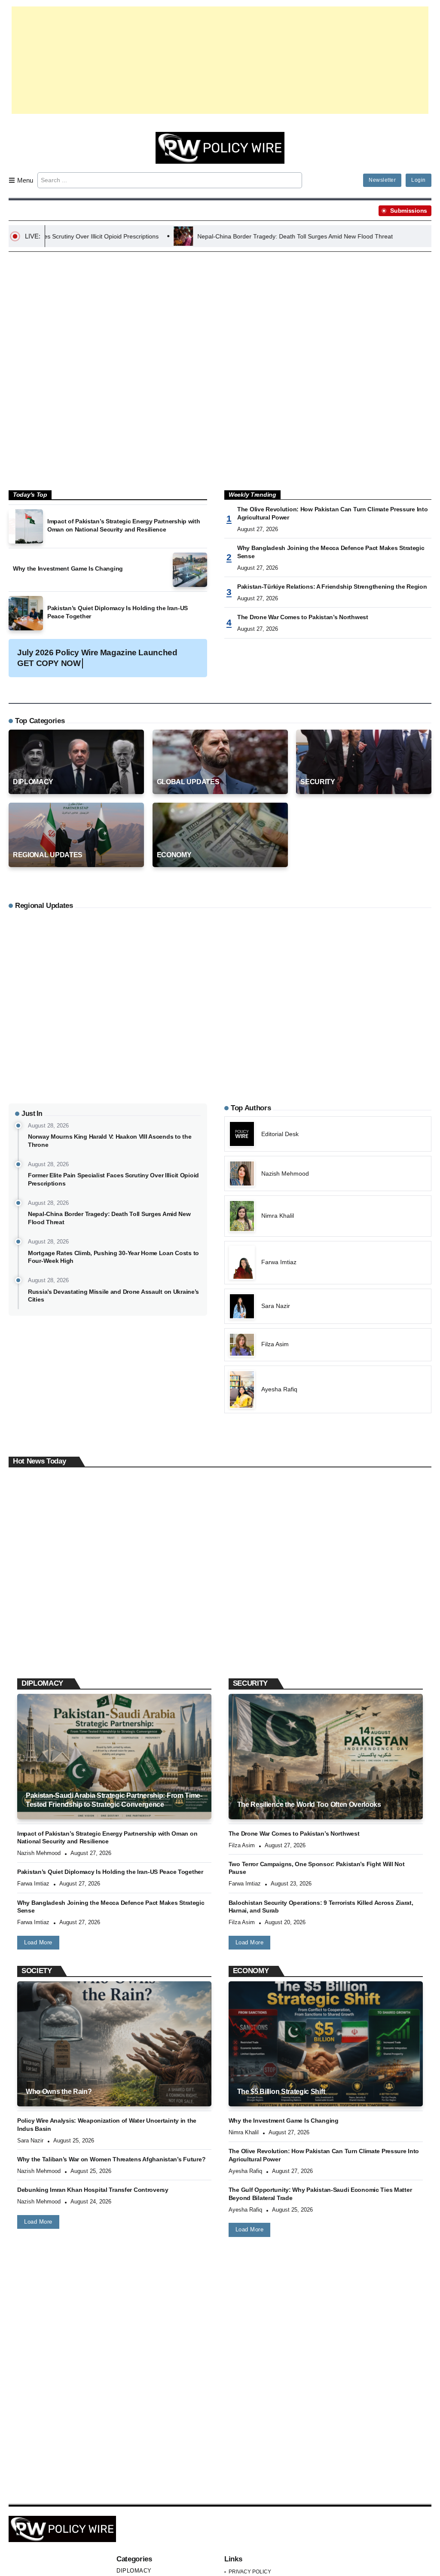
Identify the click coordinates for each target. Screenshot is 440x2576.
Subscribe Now (220, 1326)
